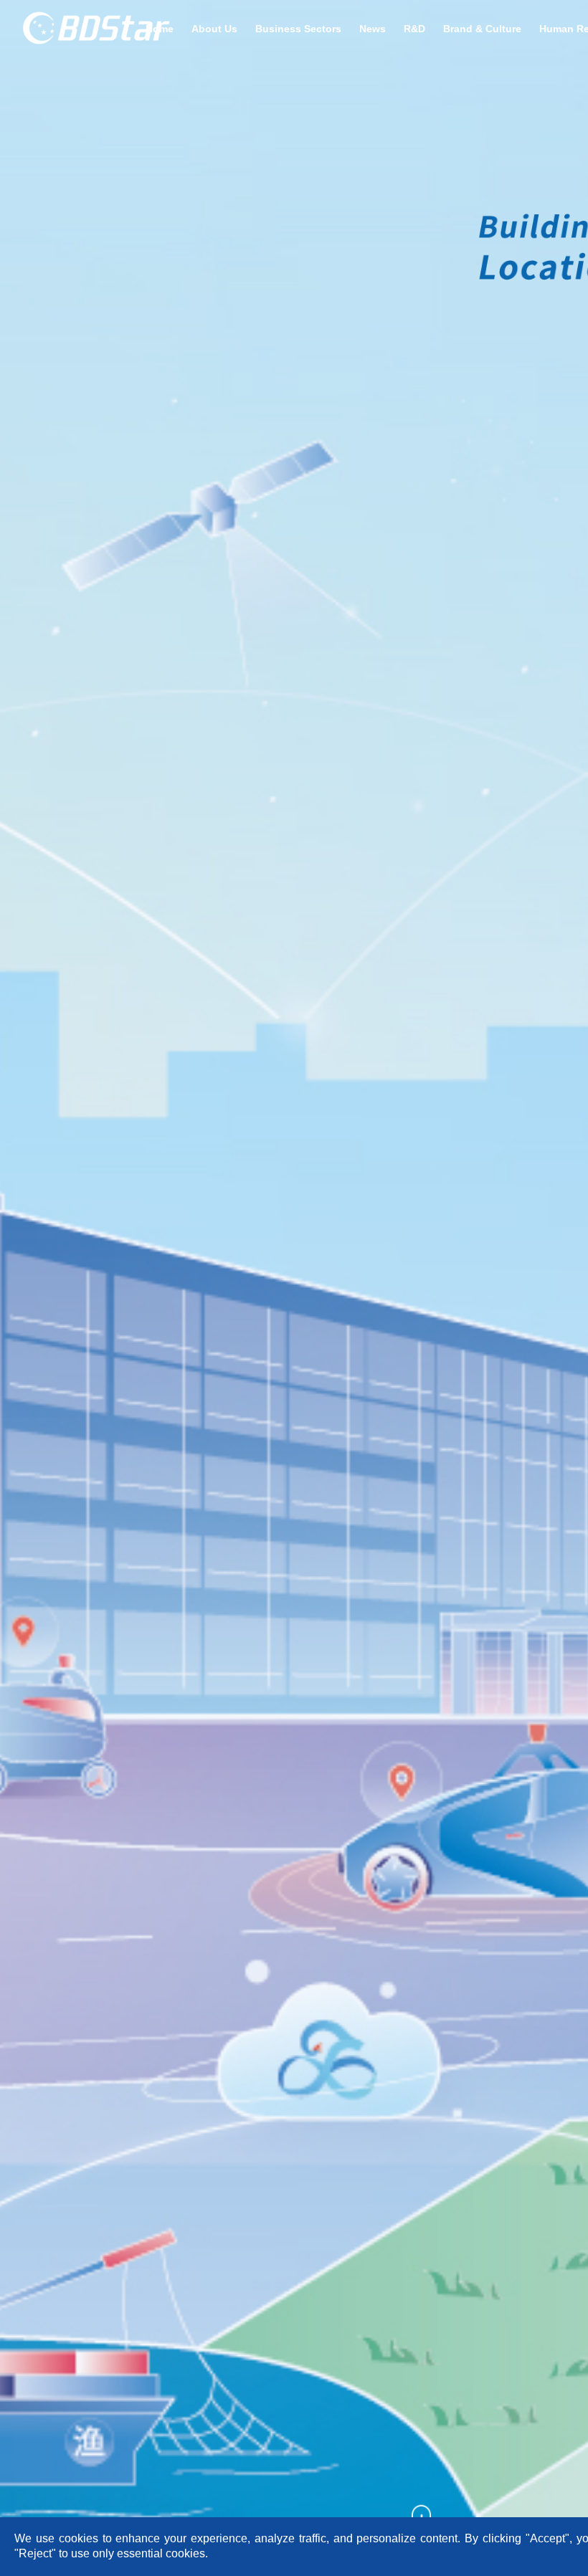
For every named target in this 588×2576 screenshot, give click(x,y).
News (373, 29)
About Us (214, 29)
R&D (414, 29)
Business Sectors (298, 29)
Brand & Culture (482, 29)
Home (160, 29)
